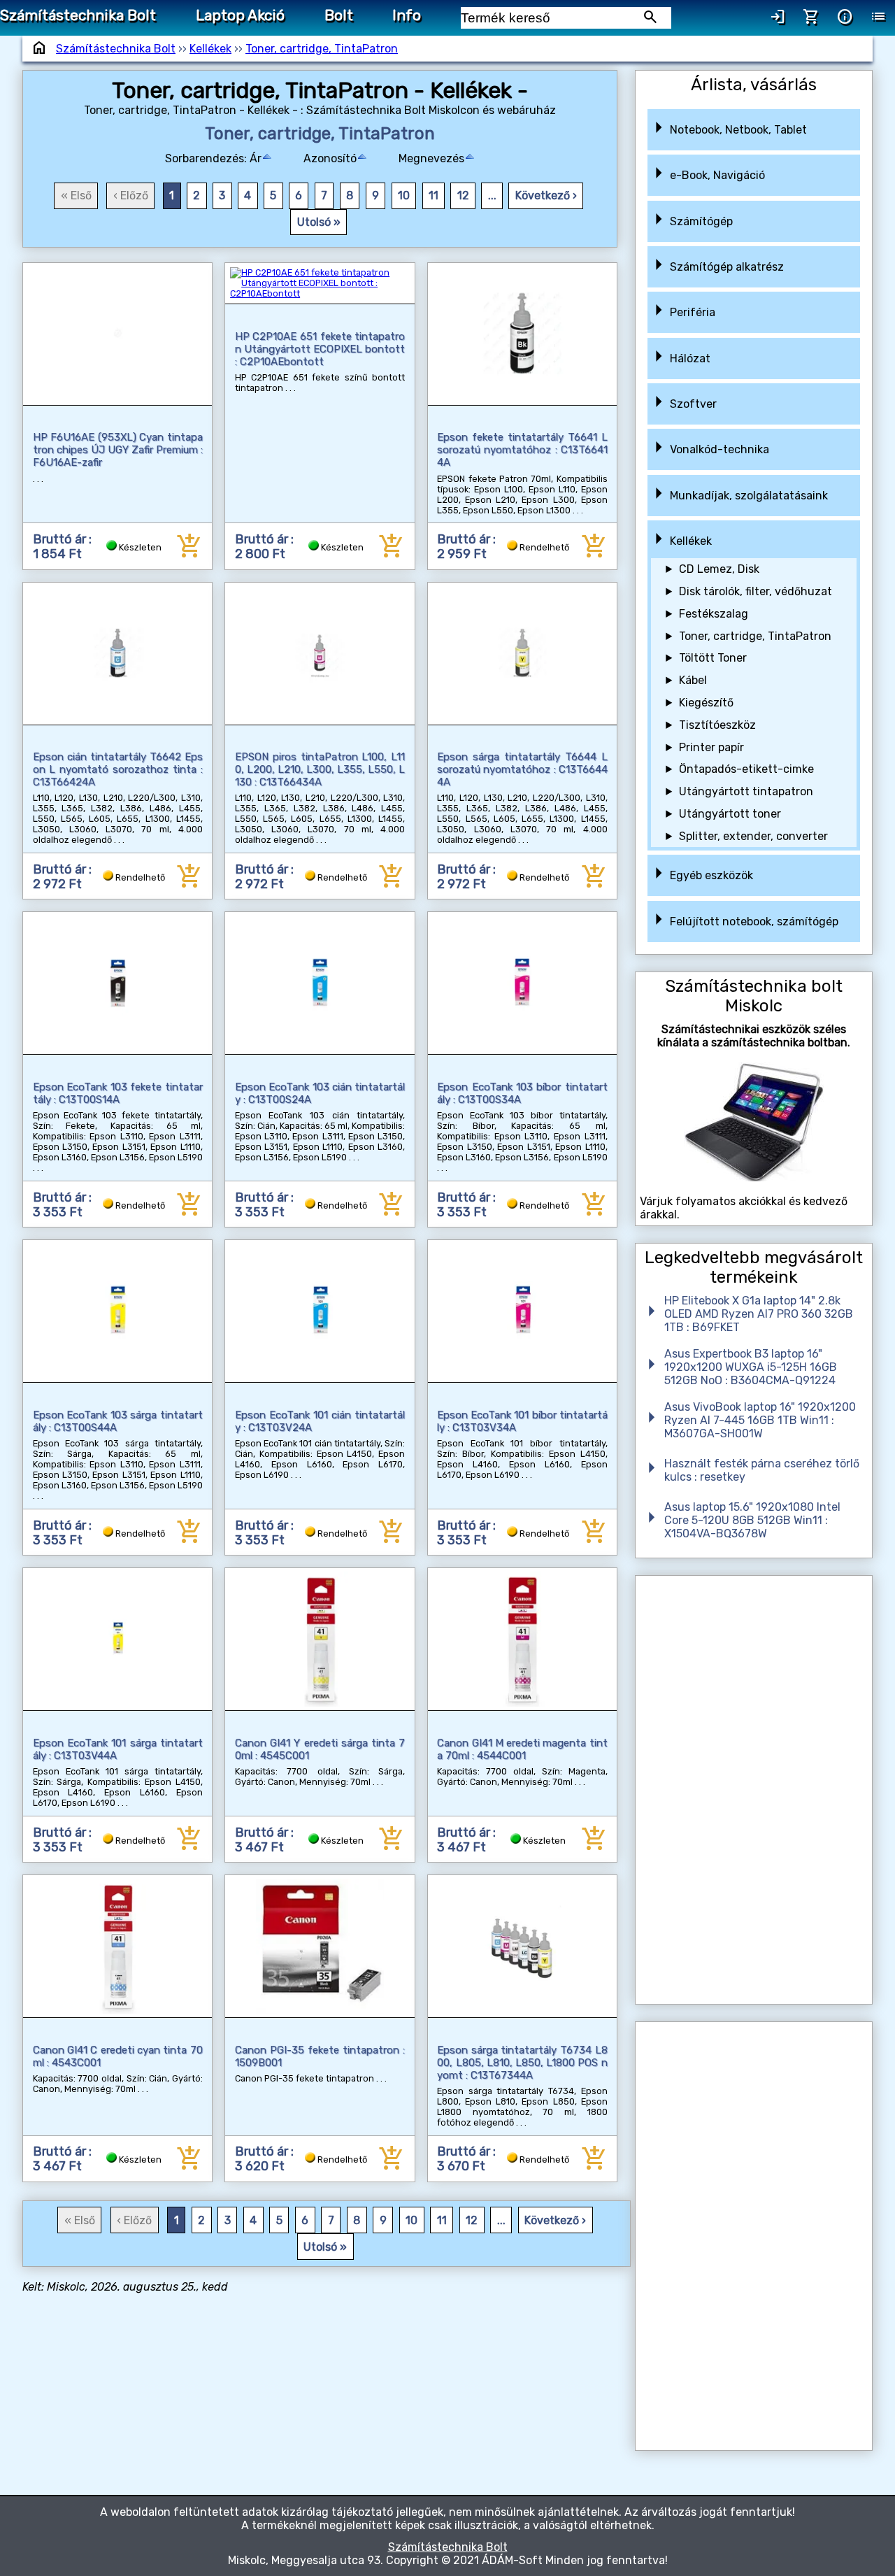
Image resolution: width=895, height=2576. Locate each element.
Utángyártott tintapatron (746, 791)
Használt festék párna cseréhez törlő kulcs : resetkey (762, 1470)
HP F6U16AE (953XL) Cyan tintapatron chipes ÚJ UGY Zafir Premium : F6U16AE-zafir (118, 450)
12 (463, 195)
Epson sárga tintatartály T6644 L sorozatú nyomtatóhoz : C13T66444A (522, 769)
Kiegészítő (706, 703)
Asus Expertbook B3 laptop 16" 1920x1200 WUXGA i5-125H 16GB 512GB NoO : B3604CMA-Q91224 (751, 1367)
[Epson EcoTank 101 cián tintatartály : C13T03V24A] (320, 1311)
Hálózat (690, 358)
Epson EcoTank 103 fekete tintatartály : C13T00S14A (118, 1093)
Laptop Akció (240, 15)
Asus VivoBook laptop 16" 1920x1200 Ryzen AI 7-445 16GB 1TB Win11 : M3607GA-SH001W (760, 1420)
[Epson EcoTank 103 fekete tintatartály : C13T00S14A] (118, 983)
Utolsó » (319, 222)
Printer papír (711, 747)
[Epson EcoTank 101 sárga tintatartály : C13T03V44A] (118, 1639)
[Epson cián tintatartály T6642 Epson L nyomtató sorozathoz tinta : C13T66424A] (118, 654)
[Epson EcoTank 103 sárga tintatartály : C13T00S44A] (118, 1311)
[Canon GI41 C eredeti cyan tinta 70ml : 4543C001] (118, 1946)
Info (407, 15)
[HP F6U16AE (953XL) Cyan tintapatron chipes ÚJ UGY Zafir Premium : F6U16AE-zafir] (118, 334)
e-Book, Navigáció (717, 175)
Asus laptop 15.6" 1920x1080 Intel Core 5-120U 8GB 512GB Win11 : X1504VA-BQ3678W (752, 1520)
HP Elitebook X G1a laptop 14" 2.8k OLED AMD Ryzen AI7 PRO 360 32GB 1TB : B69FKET (759, 1314)
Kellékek (210, 49)
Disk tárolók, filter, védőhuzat (756, 591)
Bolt (339, 15)
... (492, 195)
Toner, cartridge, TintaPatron (322, 49)
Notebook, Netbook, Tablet (738, 130)
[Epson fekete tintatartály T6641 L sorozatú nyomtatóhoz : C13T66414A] (523, 334)
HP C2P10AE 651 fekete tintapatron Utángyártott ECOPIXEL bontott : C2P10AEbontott (320, 349)
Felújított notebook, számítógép (754, 921)
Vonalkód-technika (719, 449)
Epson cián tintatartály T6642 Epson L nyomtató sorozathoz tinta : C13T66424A (118, 769)
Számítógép (701, 221)
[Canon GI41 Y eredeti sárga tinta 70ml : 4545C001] (320, 1639)
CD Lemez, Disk (719, 569)
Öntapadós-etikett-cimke (746, 769)
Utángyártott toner (730, 814)
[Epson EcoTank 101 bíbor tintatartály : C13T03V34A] (523, 1311)
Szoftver (693, 404)
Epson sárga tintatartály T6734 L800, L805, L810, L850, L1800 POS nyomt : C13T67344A (522, 2063)
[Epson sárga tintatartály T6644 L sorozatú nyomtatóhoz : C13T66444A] (523, 654)
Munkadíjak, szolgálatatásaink (749, 496)
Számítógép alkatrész (727, 267)
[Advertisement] (753, 1790)
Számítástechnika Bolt (78, 15)
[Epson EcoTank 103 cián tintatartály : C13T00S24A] (320, 983)
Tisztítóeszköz (717, 725)
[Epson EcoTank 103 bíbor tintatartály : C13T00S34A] (523, 983)
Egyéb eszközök (711, 875)
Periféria (693, 312)
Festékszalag (714, 614)
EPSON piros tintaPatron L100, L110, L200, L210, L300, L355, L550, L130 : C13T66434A (320, 769)
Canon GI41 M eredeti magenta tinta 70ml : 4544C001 (522, 1749)
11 (434, 195)
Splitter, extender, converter (753, 836)
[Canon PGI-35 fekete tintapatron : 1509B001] (320, 1946)
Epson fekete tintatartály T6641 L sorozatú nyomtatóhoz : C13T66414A (522, 450)
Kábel (693, 680)
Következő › (546, 195)
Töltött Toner (713, 658)
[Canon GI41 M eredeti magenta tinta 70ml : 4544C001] (523, 1639)
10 (404, 195)
